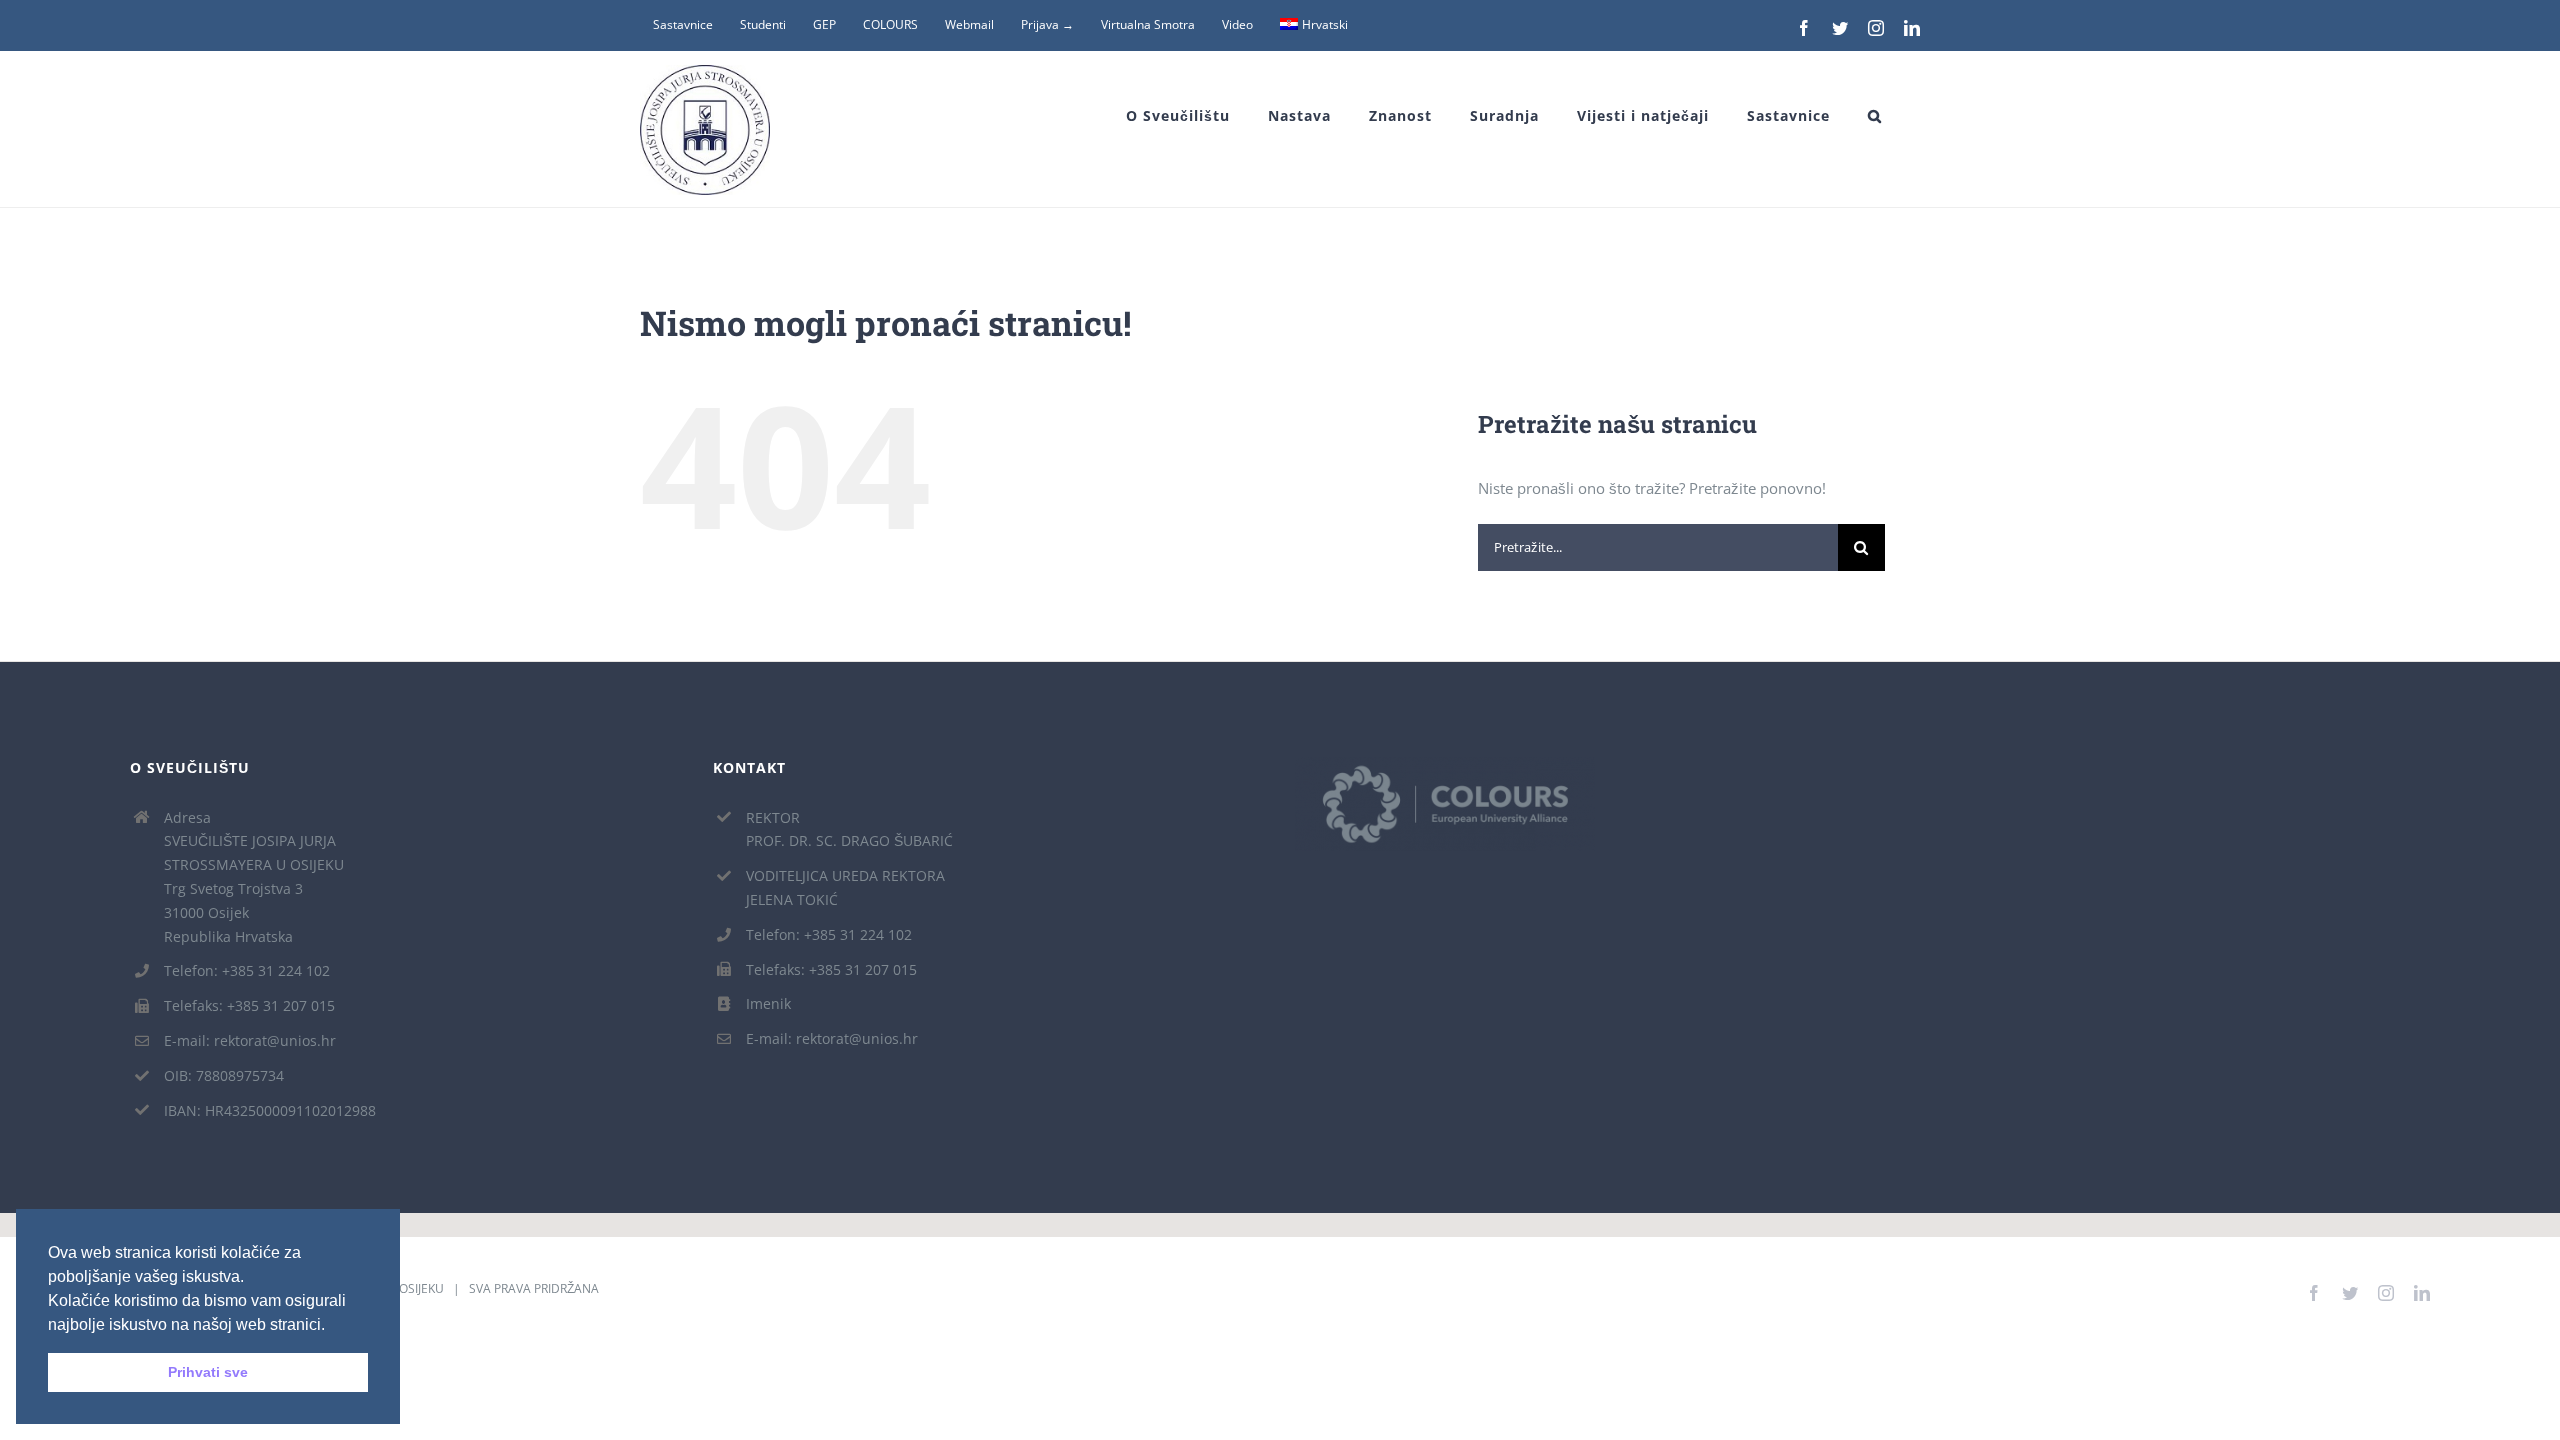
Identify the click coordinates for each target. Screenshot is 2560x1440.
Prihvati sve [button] (208, 1372)
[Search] (1875, 116)
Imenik (768, 1003)
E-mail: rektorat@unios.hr (250, 1040)
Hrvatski (1325, 24)
